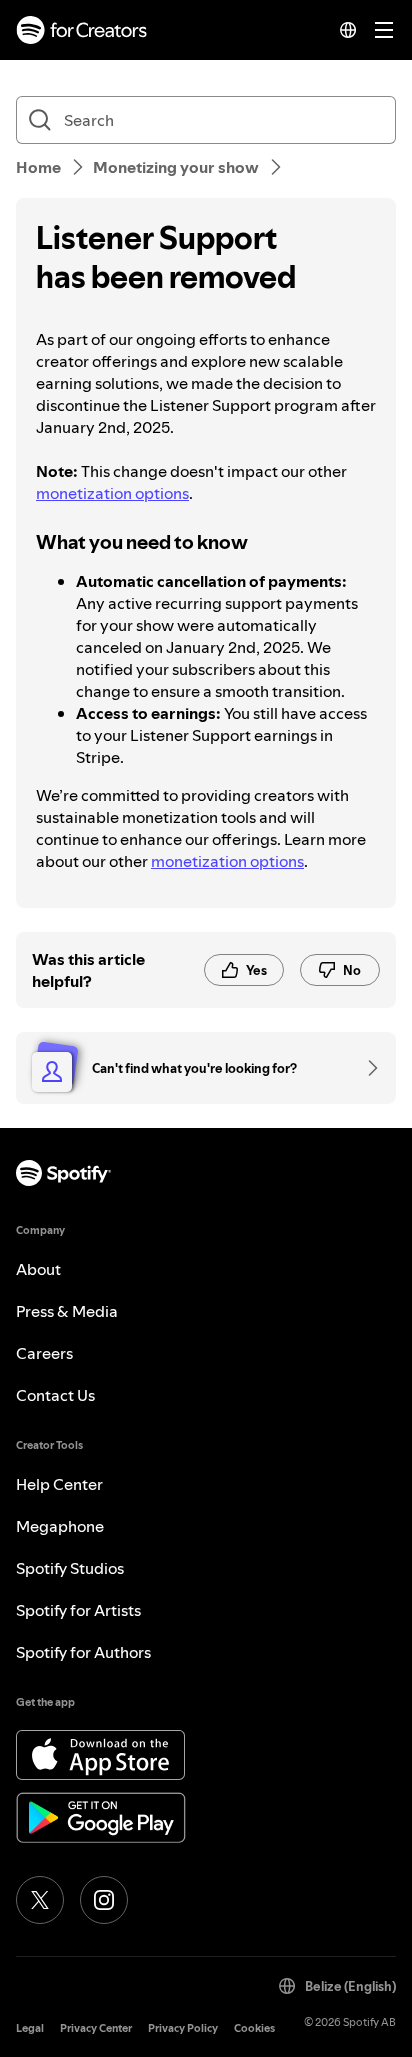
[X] (40, 1900)
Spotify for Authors (83, 1652)
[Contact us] (366, 1068)
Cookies (254, 2028)
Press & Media (67, 1311)
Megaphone (60, 1526)
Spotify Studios (70, 1568)
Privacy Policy (183, 2028)
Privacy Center (96, 2028)
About (38, 1269)
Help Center (59, 1484)
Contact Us (55, 1395)
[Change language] (348, 30)
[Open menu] (384, 30)
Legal (30, 2028)
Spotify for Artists (78, 1610)
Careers (44, 1353)
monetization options (112, 493)
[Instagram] (104, 1900)
